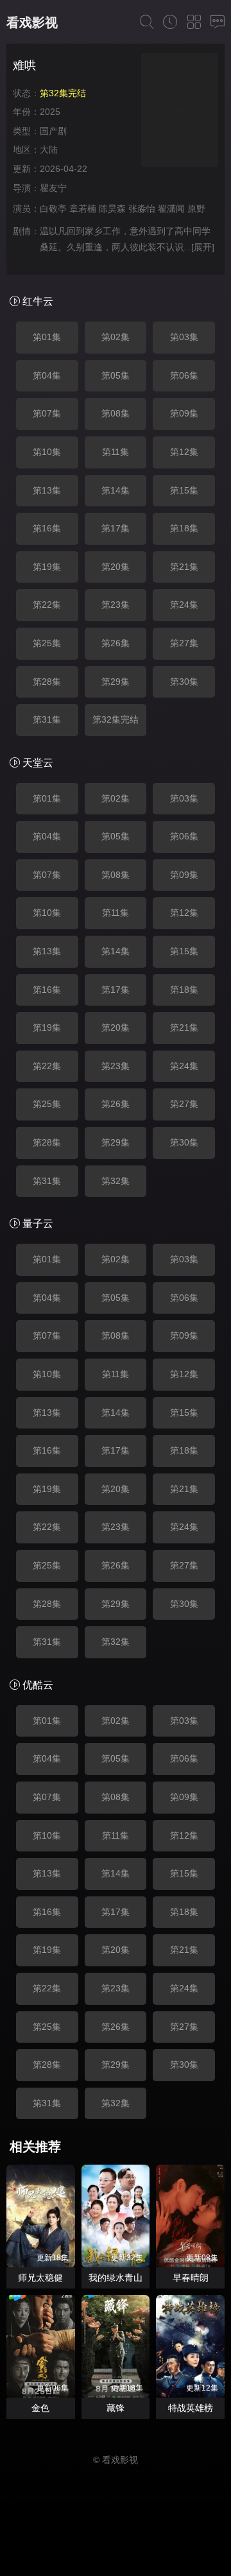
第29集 (116, 682)
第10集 (47, 452)
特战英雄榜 (191, 2408)
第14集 (116, 490)
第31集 (47, 719)
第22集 (47, 605)
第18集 (184, 528)
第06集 (184, 375)
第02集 (116, 337)
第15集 (184, 490)
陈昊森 (112, 209)
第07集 (47, 413)
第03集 (184, 337)
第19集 (47, 567)
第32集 (116, 1181)
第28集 (47, 682)
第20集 (116, 567)
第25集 (47, 643)
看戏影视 (32, 22)
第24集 (184, 605)
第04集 (47, 375)
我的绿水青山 (116, 2278)
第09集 (184, 413)
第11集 (116, 452)
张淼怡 (142, 209)
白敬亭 (53, 209)
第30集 (184, 682)
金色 (40, 2408)
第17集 (116, 528)
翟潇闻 (171, 209)
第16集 (47, 528)
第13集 (47, 490)
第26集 (116, 643)
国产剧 (53, 131)
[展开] (203, 247)
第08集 (116, 413)
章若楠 (83, 209)
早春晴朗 (191, 2278)
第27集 (184, 643)
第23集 (116, 605)
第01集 (47, 337)
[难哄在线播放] (180, 112)
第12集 (184, 452)
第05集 (116, 375)
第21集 (184, 567)
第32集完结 (116, 719)
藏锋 (116, 2408)
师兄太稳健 (40, 2278)
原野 (196, 209)
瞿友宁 (53, 188)
